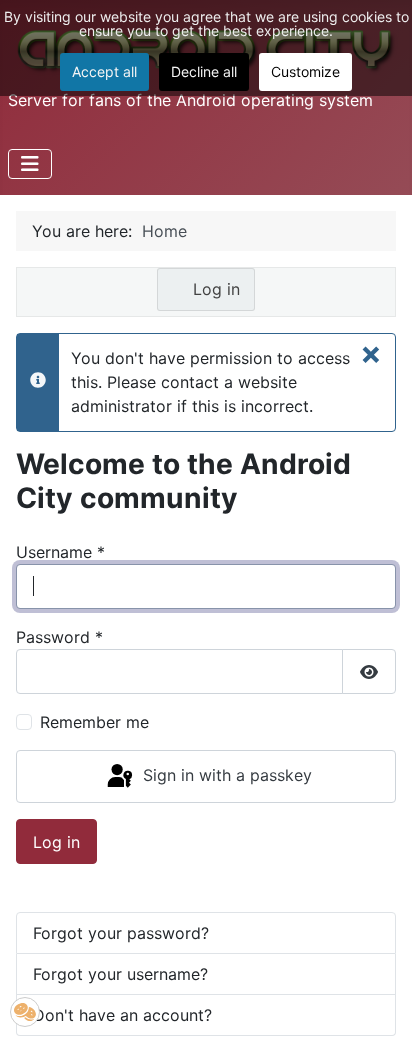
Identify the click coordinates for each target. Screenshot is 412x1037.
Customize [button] (305, 71)
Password (59, 637)
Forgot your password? (121, 933)
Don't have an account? (122, 1015)
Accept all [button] (104, 71)
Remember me (94, 722)
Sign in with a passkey (225, 775)
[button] (25, 1012)
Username (60, 552)
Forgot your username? (120, 974)
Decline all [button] (204, 71)
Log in (214, 289)
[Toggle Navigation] (30, 164)
